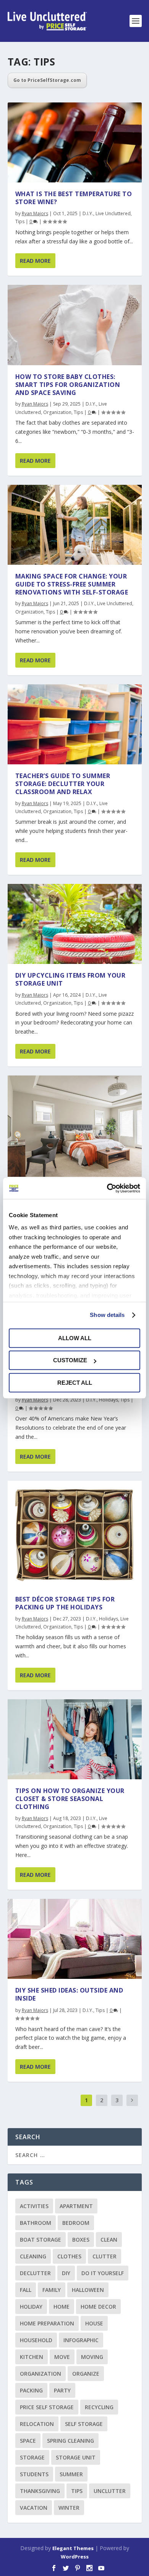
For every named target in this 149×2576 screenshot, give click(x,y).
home (62, 2307)
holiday (31, 2307)
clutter (104, 2256)
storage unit (76, 2457)
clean (109, 2240)
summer (71, 2474)
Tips (20, 221)
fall (26, 2290)
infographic (81, 2340)
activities (34, 2206)
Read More (35, 261)
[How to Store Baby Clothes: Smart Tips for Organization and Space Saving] (75, 325)
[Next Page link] (132, 2101)
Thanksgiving (40, 2491)
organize (86, 2374)
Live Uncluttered (113, 213)
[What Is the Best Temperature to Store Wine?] (75, 142)
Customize (70, 1360)
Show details (107, 1315)
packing (31, 2390)
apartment (76, 2206)
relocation (37, 2424)
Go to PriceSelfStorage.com (47, 80)
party (62, 2390)
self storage (84, 2424)
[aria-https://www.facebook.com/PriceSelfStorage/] (54, 2568)
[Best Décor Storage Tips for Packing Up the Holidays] (75, 1534)
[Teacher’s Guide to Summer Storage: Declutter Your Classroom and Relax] (75, 724)
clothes (69, 2256)
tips (77, 2491)
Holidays (109, 1400)
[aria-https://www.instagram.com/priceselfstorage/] (89, 2568)
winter (69, 2508)
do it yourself (103, 2273)
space (28, 2441)
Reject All (75, 1383)
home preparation (47, 2323)
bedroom (76, 2223)
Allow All (75, 1338)
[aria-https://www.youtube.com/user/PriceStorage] (101, 2568)
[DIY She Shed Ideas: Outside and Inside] (75, 1939)
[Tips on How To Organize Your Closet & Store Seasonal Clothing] (75, 1739)
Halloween (88, 2290)
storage (32, 2457)
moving (92, 2357)
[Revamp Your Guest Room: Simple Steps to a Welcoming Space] (75, 1126)
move (62, 2357)
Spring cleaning (70, 2441)
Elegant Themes (73, 2548)
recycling (99, 2407)
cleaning (33, 2256)
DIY (66, 2273)
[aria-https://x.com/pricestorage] (66, 2568)
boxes (81, 2240)
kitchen (32, 2357)
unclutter (110, 2491)
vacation (34, 2508)
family (52, 2290)
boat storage (40, 2240)
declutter (35, 2273)
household (36, 2340)
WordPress (75, 2557)
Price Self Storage (47, 2407)
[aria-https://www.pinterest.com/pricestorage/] (78, 2568)
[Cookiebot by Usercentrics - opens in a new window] (107, 1188)
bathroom (36, 2223)
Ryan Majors (35, 213)
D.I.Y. (88, 213)
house (94, 2323)
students (34, 2474)
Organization (57, 412)
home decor (98, 2307)
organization (40, 2374)
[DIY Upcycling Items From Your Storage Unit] (75, 924)
